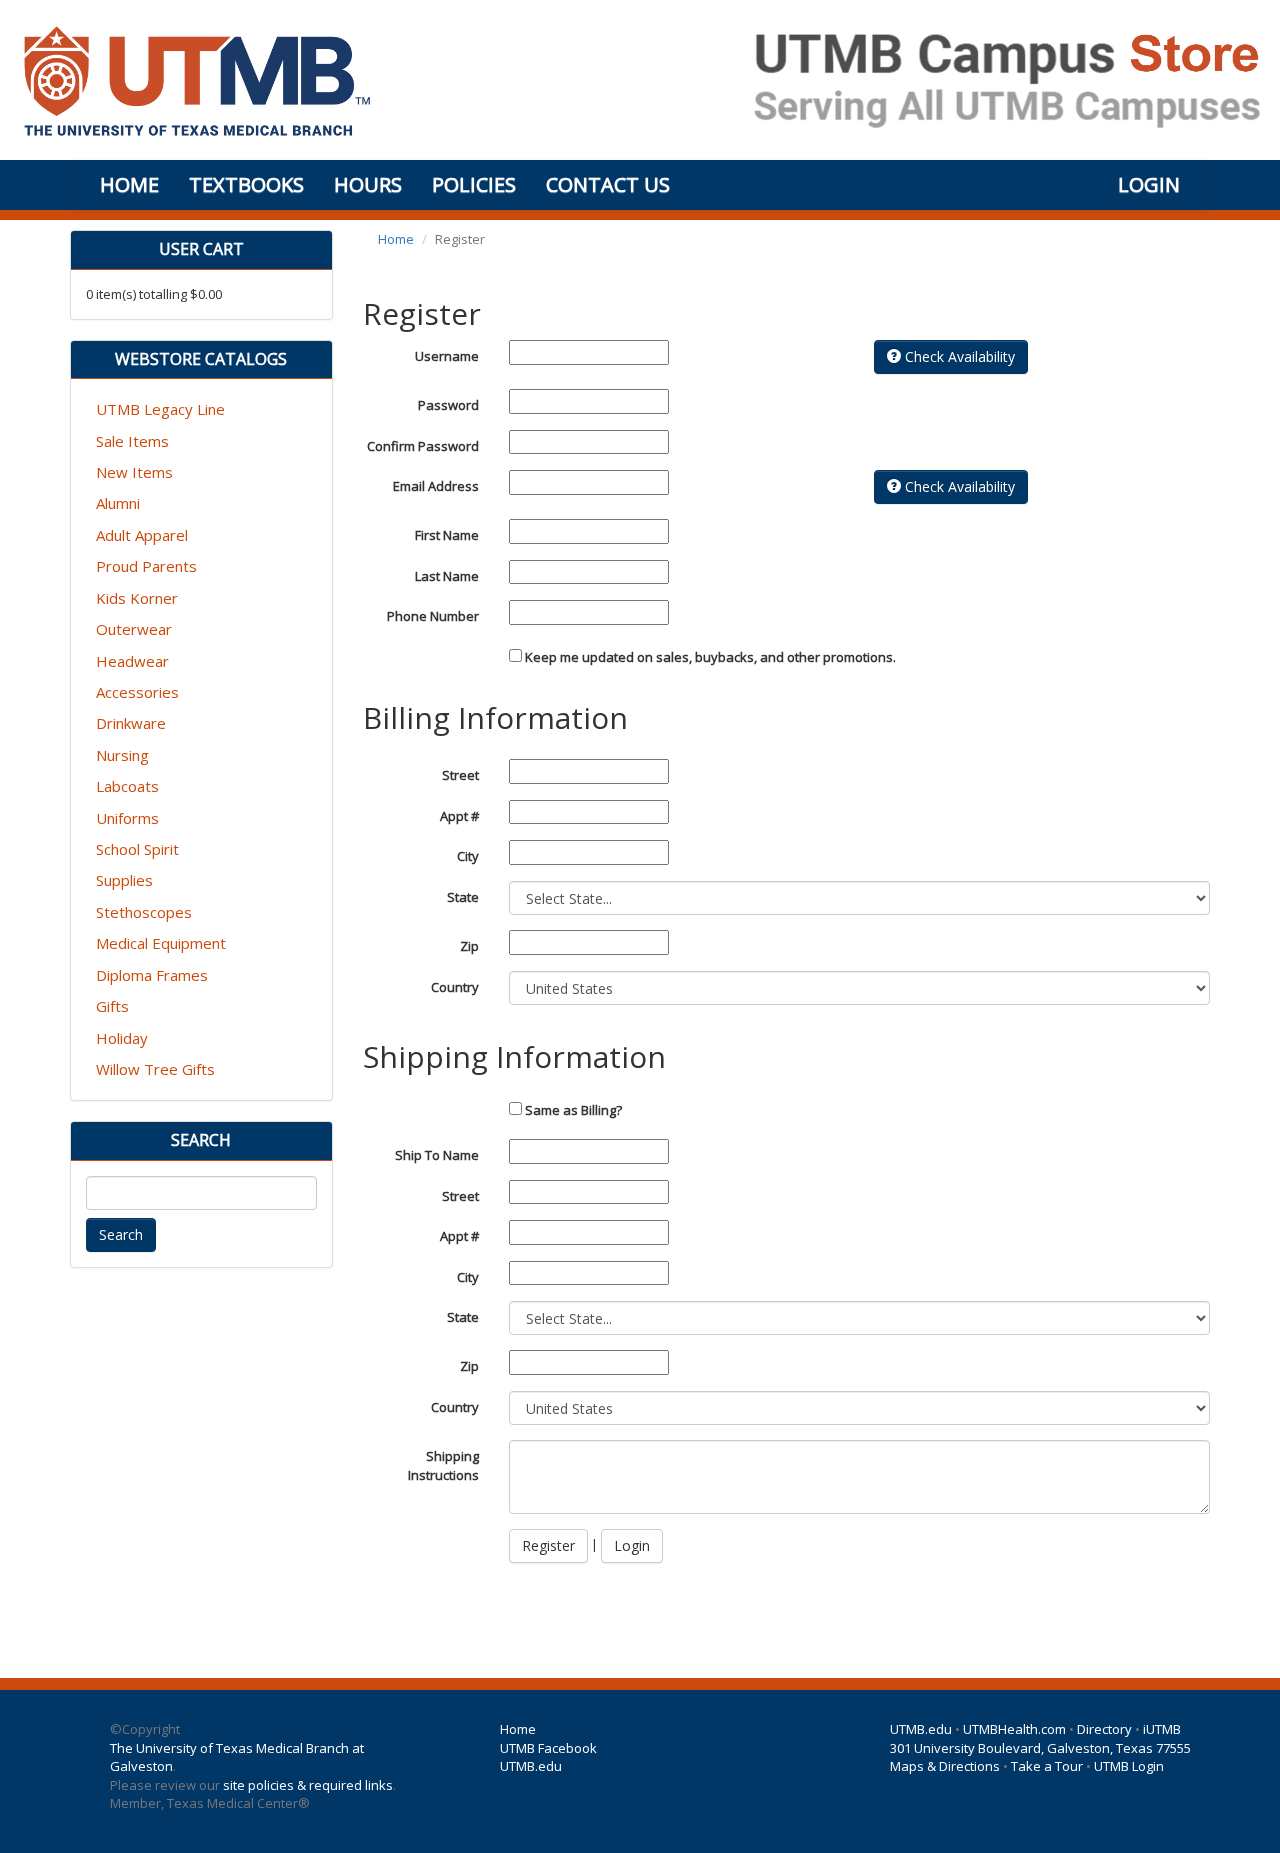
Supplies (124, 880)
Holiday (122, 1038)
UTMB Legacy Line (160, 409)
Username (447, 356)
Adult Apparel (142, 535)
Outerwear (134, 629)
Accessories (137, 692)
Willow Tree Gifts (155, 1069)
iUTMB (1162, 1729)
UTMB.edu (531, 1766)
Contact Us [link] (608, 184)
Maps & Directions (945, 1766)
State (463, 897)
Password (448, 405)
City (468, 856)
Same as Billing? (572, 1110)
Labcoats (127, 786)
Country (455, 987)
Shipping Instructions (443, 1465)
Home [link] (129, 184)
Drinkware (131, 723)
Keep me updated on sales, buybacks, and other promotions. (710, 657)
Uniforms (127, 818)
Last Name (447, 576)
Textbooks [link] (246, 184)
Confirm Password (423, 446)
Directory (1104, 1729)
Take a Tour (1047, 1766)
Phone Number (433, 616)
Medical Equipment (161, 943)
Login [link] (1149, 184)
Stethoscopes (144, 912)
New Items (134, 472)
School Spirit (137, 849)
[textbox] (201, 1193)
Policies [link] (474, 184)
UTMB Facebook (548, 1748)
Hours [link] (368, 184)
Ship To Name (437, 1155)
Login (632, 1545)
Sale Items (132, 441)
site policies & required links (308, 1785)
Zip (469, 946)
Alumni (118, 503)
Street (460, 775)
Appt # (459, 816)
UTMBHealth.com (1014, 1729)
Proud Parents (146, 566)
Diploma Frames (152, 975)
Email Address (436, 486)
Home (396, 239)
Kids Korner (137, 598)
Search (121, 1234)
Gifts (112, 1006)
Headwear (132, 661)
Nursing (122, 755)
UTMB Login (1129, 1766)
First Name (447, 535)
